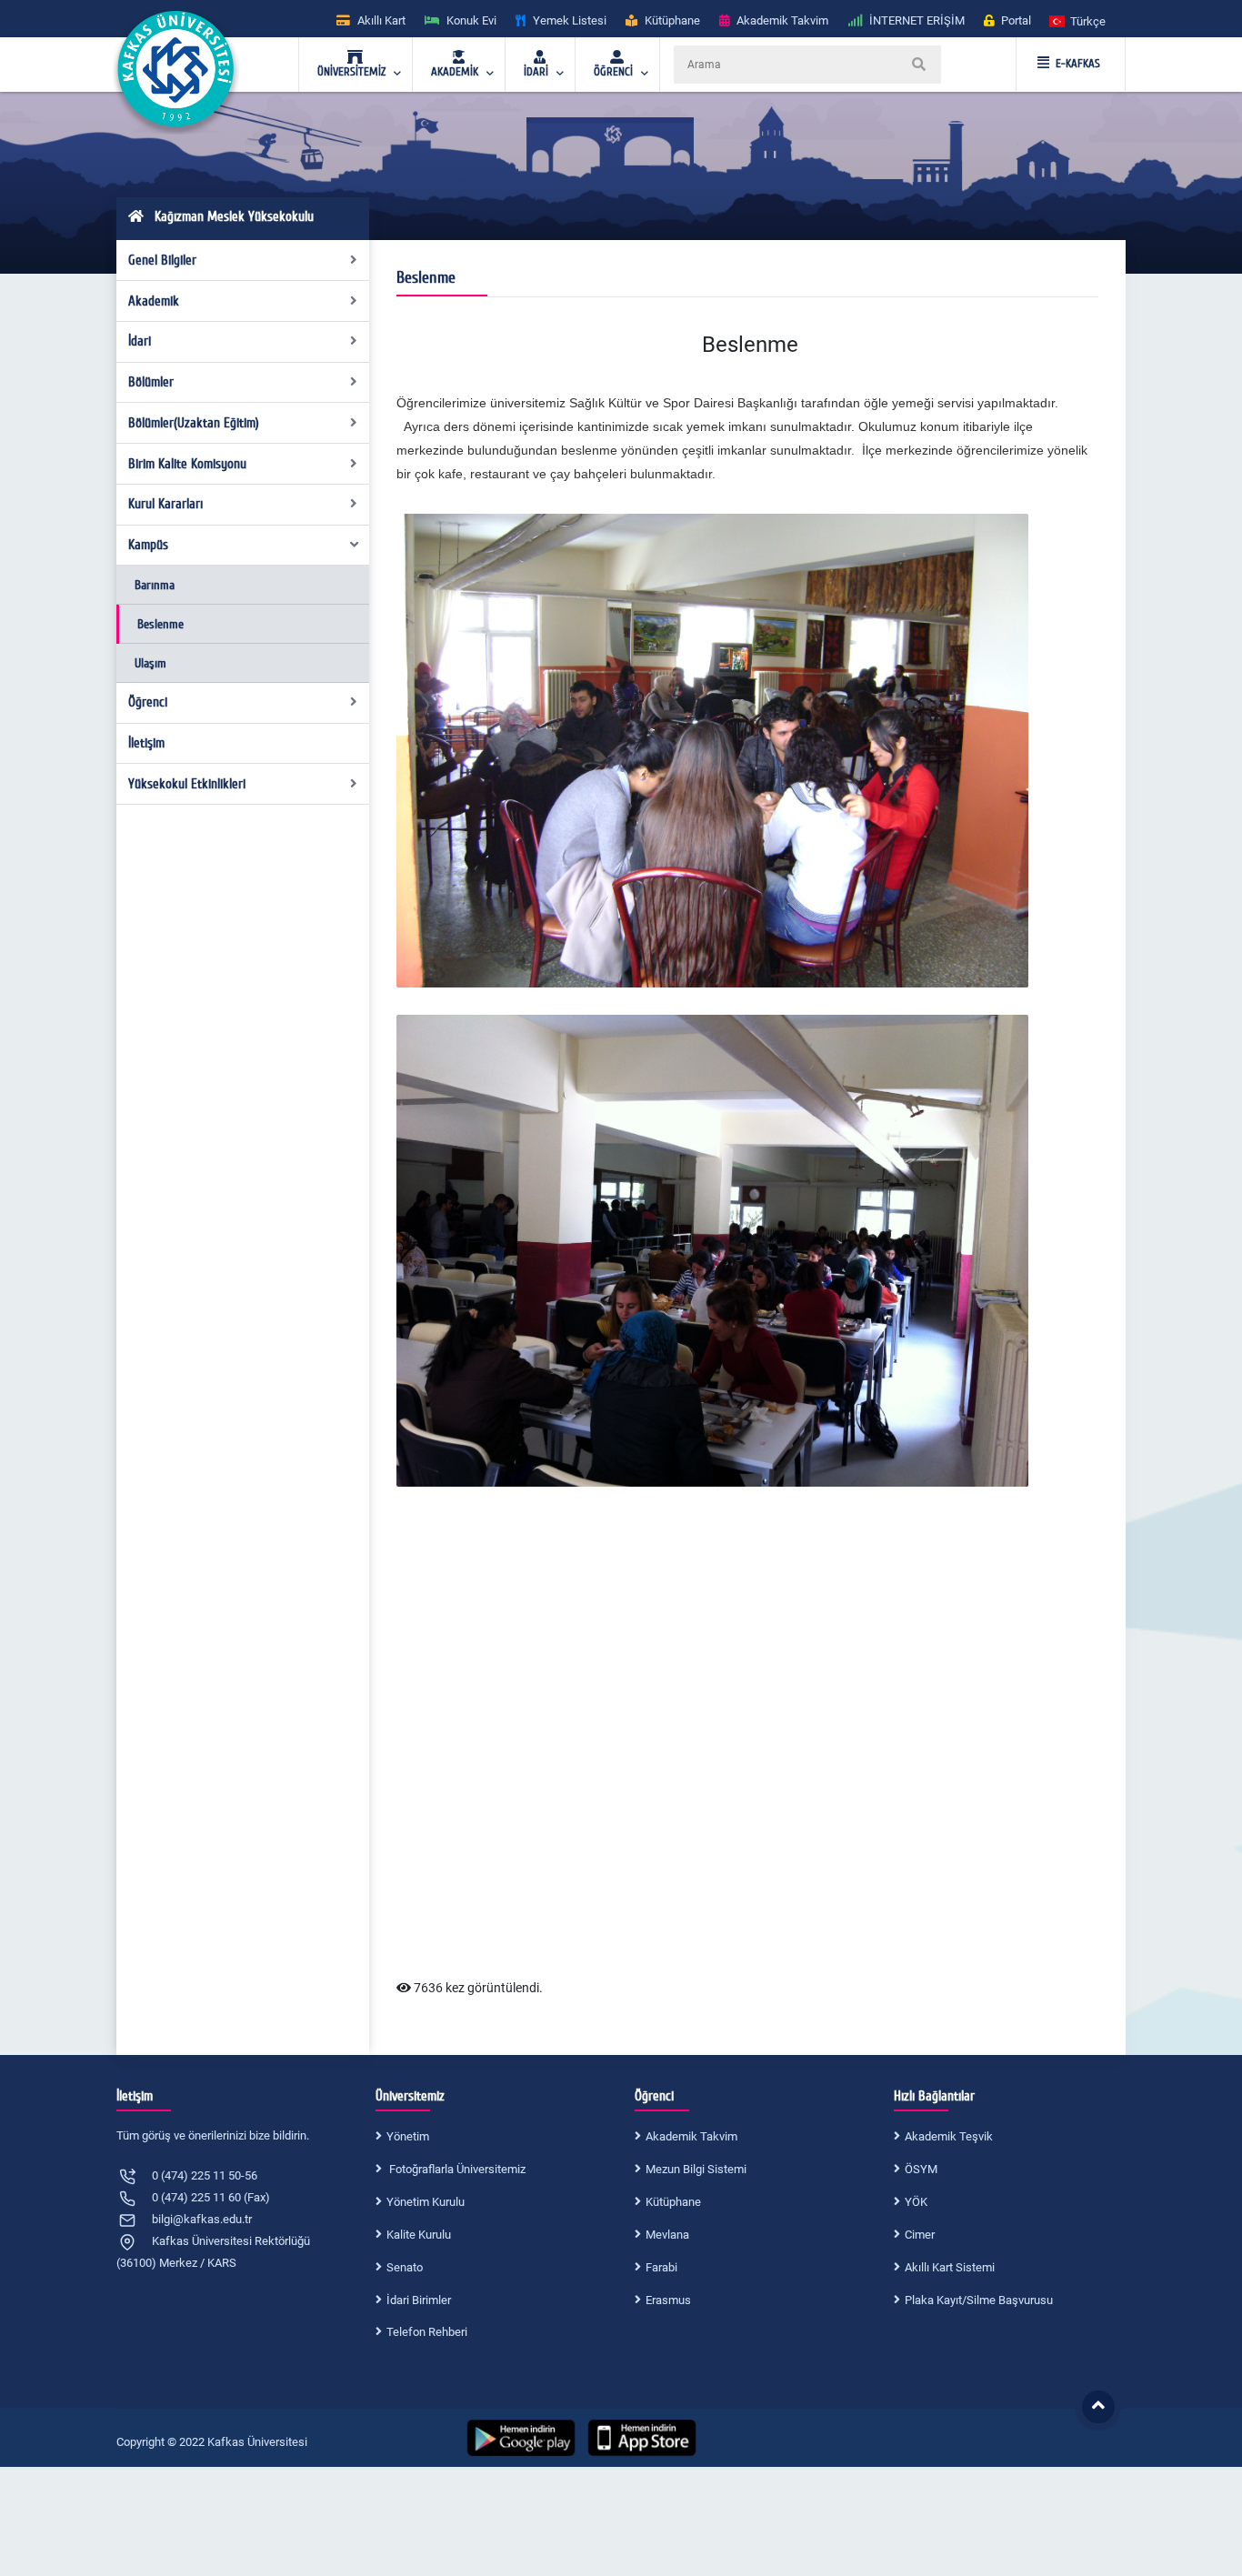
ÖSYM (921, 2169)
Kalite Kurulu (419, 2235)
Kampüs (148, 545)
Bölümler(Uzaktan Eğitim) (194, 423)
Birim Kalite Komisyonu (187, 464)
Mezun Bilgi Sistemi (696, 2169)
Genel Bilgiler (162, 260)
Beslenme (160, 624)
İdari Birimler (419, 2300)
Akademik (154, 301)
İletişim (146, 743)
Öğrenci (148, 702)
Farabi (661, 2267)
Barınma (155, 585)
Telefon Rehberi (427, 2332)
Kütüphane (673, 2202)
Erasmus (668, 2300)
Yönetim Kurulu (426, 2202)
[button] (1078, 20)
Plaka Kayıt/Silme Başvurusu (979, 2300)
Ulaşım (150, 663)
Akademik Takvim (691, 2136)
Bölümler (151, 382)
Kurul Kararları (165, 504)
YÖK (916, 2202)
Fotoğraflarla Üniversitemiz (456, 2169)
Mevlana (667, 2235)
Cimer (920, 2235)
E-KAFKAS (1078, 64)
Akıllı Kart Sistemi (950, 2267)
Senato (405, 2267)
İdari (140, 341)
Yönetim (408, 2136)
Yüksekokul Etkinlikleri (187, 784)
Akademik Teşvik (949, 2136)
